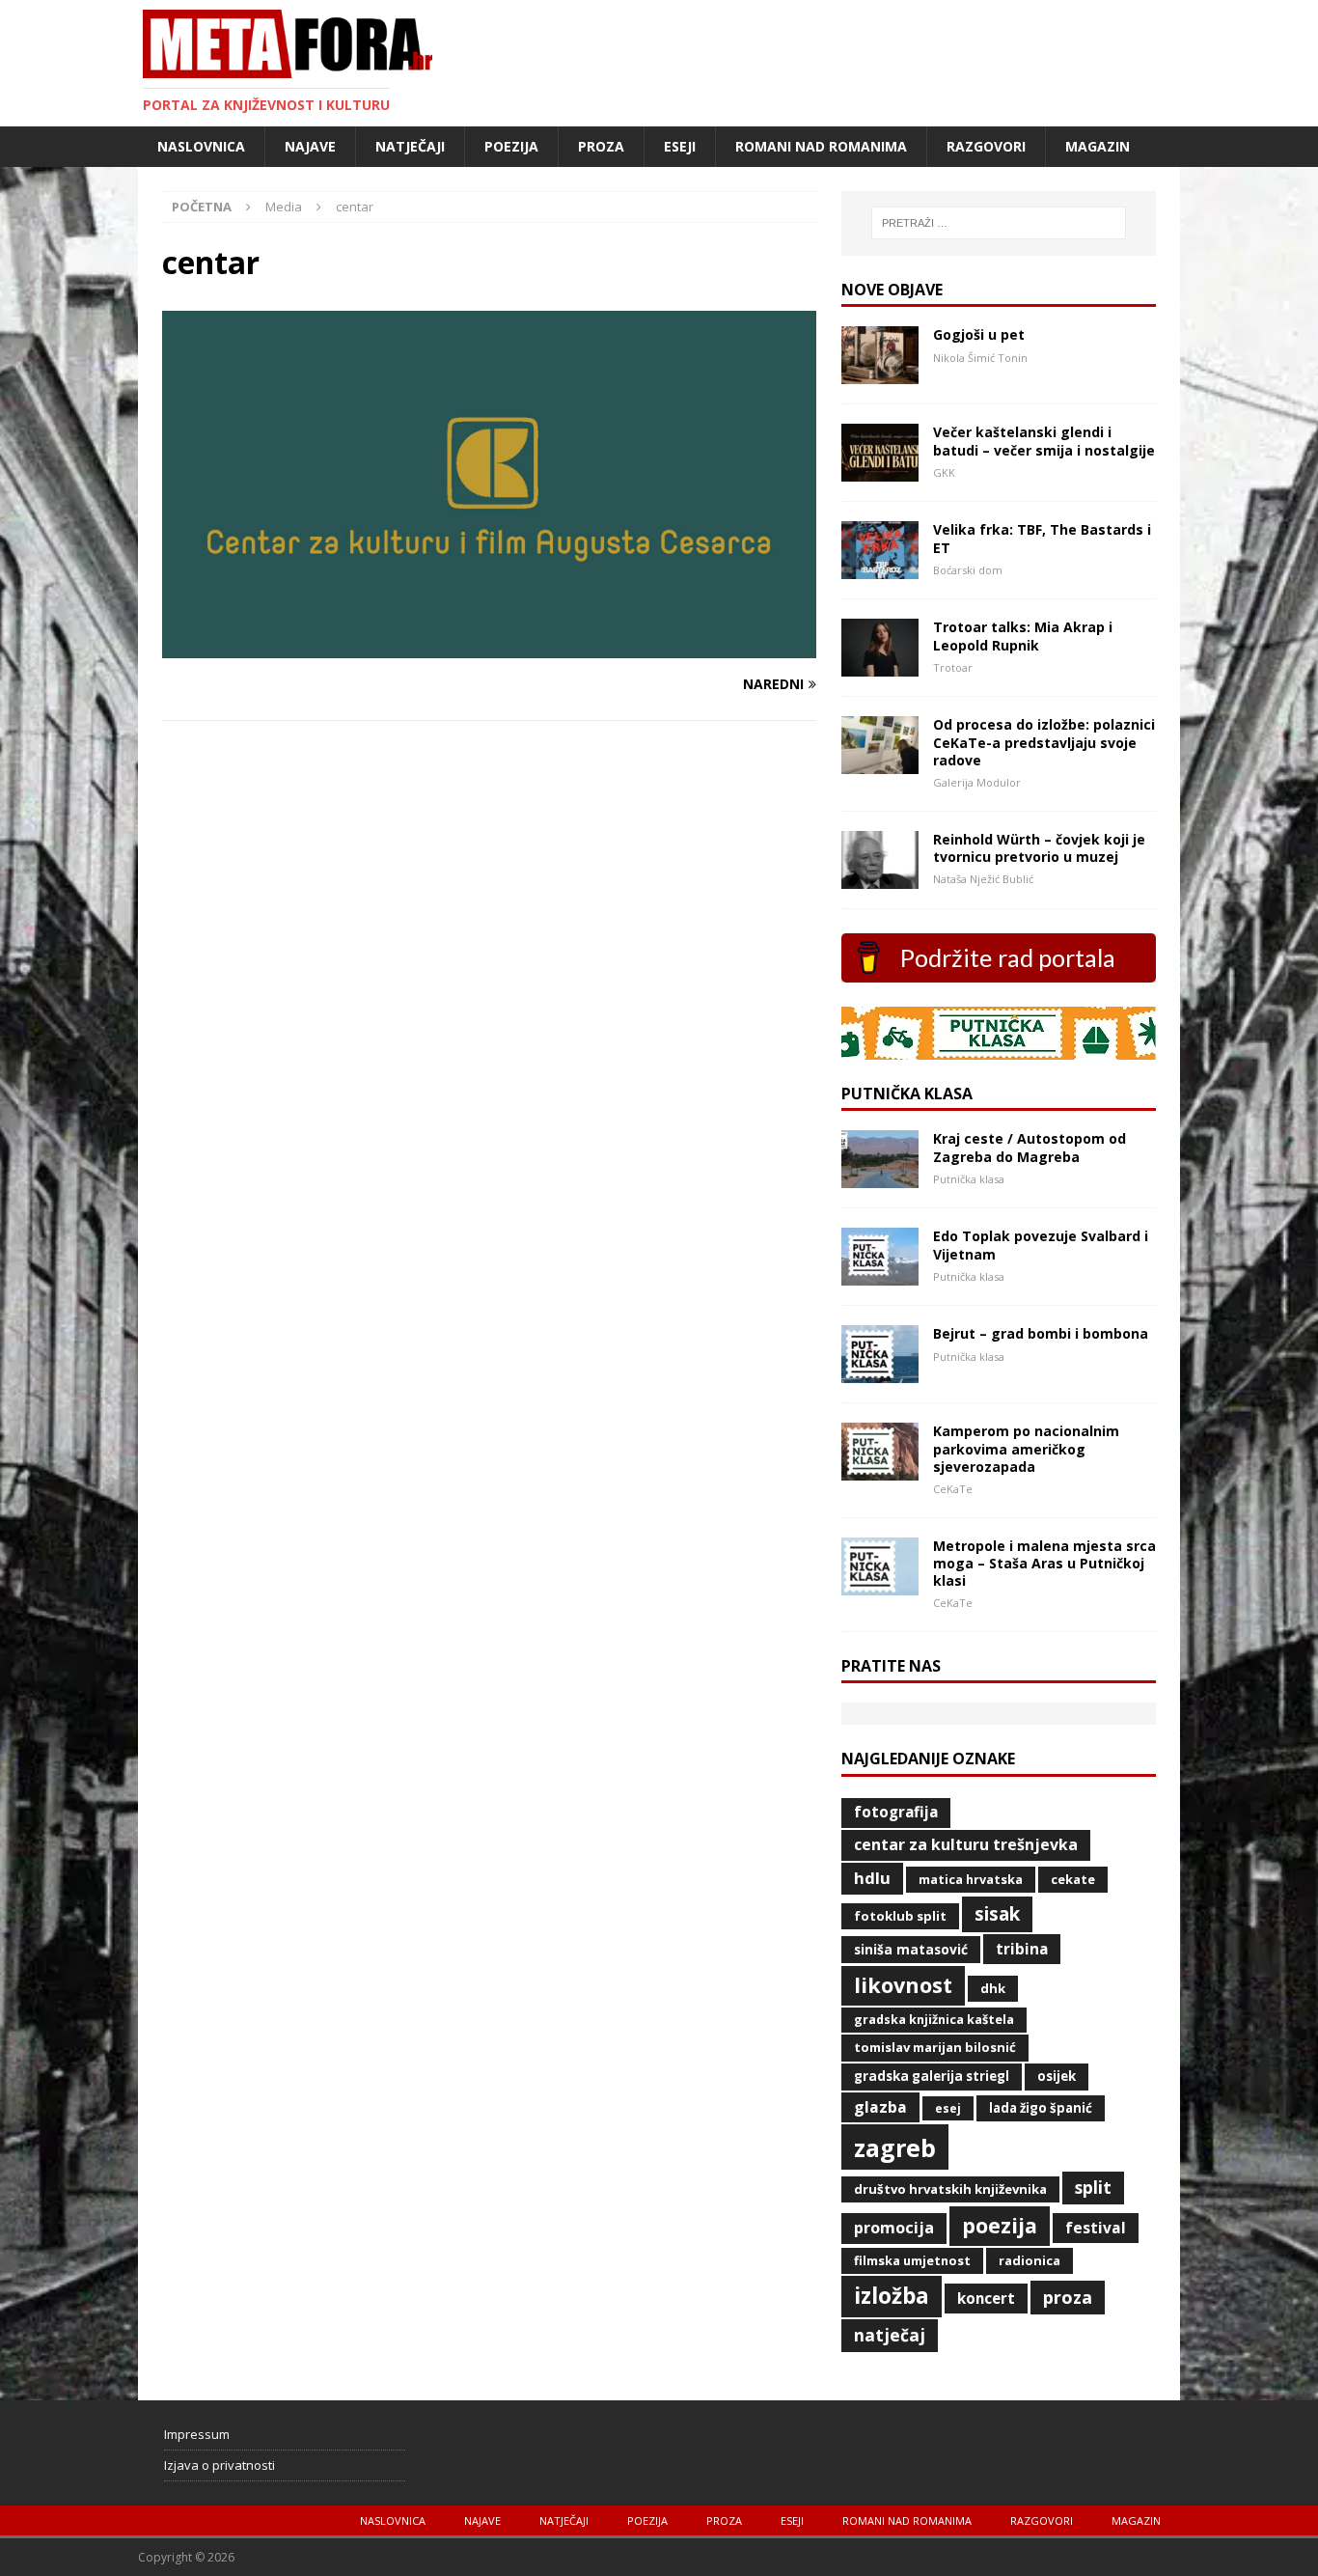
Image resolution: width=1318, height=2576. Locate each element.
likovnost (903, 1985)
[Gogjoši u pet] (880, 373)
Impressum (197, 2434)
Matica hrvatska (971, 1879)
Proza (601, 146)
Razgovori (986, 146)
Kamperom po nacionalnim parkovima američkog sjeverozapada (1026, 1448)
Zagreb (895, 2147)
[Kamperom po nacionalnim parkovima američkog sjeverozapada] (880, 1469)
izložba (892, 2296)
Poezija (511, 146)
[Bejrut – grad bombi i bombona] (880, 1372)
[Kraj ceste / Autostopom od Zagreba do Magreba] (880, 1177)
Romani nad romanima (821, 146)
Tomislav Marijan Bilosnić (935, 2047)
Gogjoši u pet (979, 334)
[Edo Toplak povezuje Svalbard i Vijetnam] (880, 1274)
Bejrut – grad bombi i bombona (1041, 1333)
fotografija (896, 1812)
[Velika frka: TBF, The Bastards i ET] (880, 568)
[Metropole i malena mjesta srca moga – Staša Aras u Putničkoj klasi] (880, 1583)
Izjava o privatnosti (220, 2465)
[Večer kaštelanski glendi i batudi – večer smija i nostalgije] (880, 471)
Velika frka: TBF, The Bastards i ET (1042, 538)
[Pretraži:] (999, 223)
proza (1068, 2297)
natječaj (890, 2335)
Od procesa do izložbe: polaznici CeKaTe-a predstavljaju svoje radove (1044, 742)
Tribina (1022, 1949)
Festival (1096, 2228)
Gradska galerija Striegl (932, 2076)
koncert (986, 2298)
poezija (1000, 2225)
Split (1093, 2187)
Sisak (997, 1914)
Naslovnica (201, 146)
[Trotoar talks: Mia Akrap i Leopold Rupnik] (880, 665)
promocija (894, 2228)
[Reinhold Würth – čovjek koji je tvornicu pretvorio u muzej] (880, 877)
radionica (1030, 2260)
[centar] (489, 646)
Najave (310, 146)
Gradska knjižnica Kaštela (934, 2020)
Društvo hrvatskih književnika (950, 2189)
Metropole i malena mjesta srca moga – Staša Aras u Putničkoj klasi (1044, 1563)
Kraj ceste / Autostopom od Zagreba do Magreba (1030, 1147)
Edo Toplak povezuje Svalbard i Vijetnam (1041, 1245)
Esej (948, 2108)
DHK (993, 1988)
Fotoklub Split (900, 1916)
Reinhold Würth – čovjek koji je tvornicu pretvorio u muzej (1039, 848)
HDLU (872, 1878)
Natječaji (410, 146)
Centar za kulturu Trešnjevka (966, 1844)
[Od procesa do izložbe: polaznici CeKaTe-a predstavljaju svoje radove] (880, 763)
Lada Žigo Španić (1041, 2108)
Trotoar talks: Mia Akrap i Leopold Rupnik (1023, 636)
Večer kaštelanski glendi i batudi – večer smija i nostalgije (1044, 441)
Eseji (680, 146)
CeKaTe (1073, 1879)
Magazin (1098, 146)
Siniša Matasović (911, 1949)
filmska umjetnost (912, 2260)
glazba (880, 2107)
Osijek (1057, 2076)
